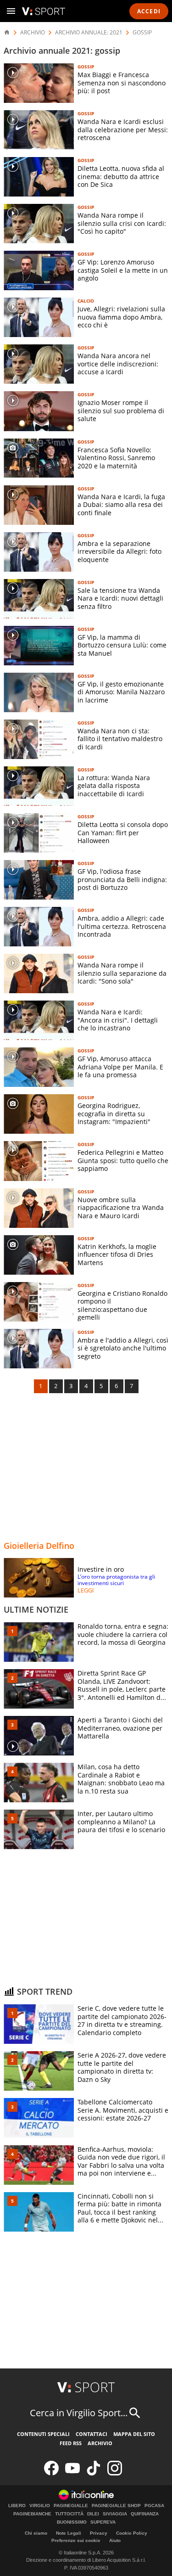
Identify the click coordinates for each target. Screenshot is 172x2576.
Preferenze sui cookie (76, 2540)
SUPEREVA (103, 2522)
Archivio (100, 2443)
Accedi (149, 11)
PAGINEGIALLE (71, 2506)
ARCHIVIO (33, 33)
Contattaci (92, 2434)
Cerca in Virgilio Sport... (79, 2413)
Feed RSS (71, 2443)
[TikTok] (94, 2473)
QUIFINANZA (145, 2514)
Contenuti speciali (43, 2434)
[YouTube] (72, 2473)
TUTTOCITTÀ (69, 2514)
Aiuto (115, 2540)
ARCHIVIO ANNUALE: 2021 (89, 33)
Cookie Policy (132, 2533)
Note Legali (69, 2533)
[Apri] (11, 11)
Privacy (99, 2533)
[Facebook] (51, 2473)
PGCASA (154, 2506)
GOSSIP (142, 33)
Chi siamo (36, 2533)
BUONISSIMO (72, 2522)
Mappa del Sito (134, 2434)
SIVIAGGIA (115, 2514)
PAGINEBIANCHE (32, 2514)
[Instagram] (115, 2473)
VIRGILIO (40, 2506)
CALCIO (86, 301)
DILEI (93, 2514)
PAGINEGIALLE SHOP (116, 2506)
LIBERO (17, 2506)
